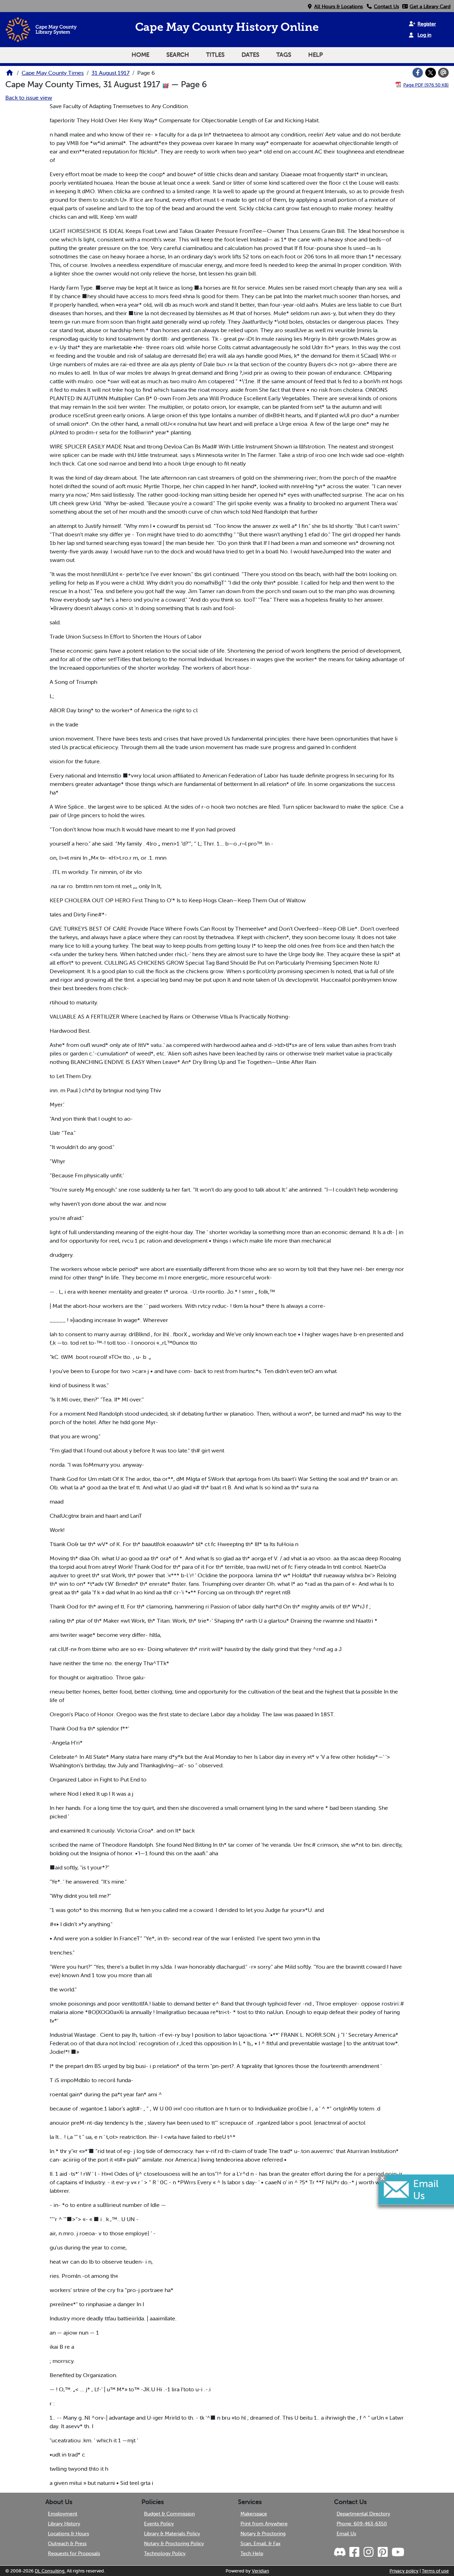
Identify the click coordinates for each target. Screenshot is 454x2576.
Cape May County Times (53, 73)
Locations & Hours (68, 2533)
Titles (215, 55)
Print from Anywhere (264, 2524)
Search (178, 55)
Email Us (346, 2533)
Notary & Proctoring (263, 2533)
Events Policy (159, 2524)
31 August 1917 (110, 73)
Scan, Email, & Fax (261, 2543)
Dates (250, 55)
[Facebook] (418, 73)
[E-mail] (443, 73)
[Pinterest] (382, 2552)
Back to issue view (29, 97)
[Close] (382, 2178)
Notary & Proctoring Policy (174, 2543)
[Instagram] (368, 2552)
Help (315, 55)
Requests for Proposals (74, 2553)
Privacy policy (404, 2571)
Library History (64, 2524)
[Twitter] (431, 73)
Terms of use (435, 2571)
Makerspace (254, 2514)
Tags (284, 55)
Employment (63, 2514)
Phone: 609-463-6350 (362, 2524)
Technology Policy (165, 2553)
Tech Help (252, 2553)
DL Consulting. (50, 2571)
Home (140, 55)
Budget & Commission (169, 2514)
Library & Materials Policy (172, 2533)
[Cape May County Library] (10, 75)
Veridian (261, 2571)
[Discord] (340, 2552)
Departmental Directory (363, 2514)
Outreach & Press (67, 2543)
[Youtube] (398, 2552)
